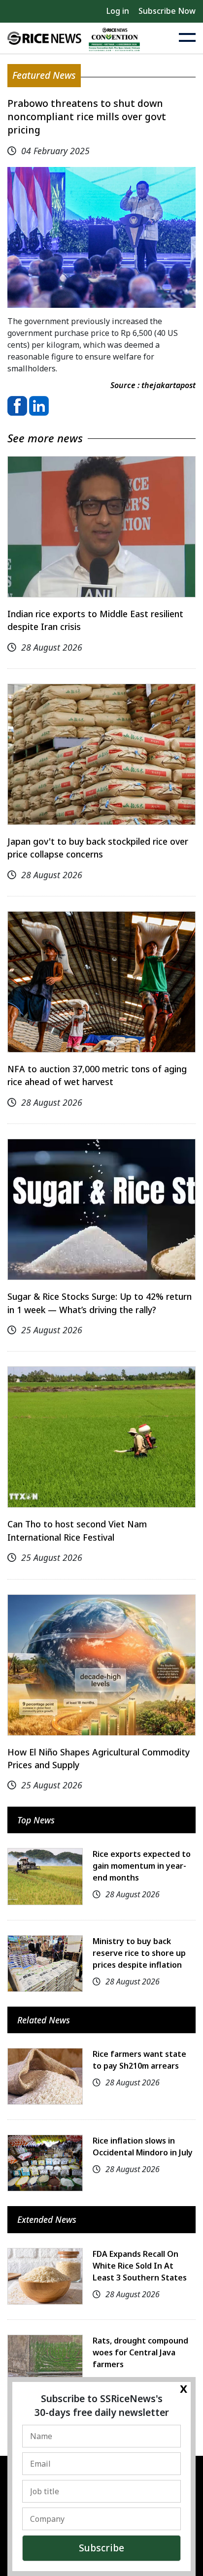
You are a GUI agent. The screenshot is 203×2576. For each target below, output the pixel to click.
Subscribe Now (167, 11)
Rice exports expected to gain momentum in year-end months (142, 1866)
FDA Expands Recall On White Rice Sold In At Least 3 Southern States (140, 2266)
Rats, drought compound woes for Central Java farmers (140, 2352)
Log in (118, 11)
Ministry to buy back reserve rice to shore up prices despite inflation (139, 1953)
